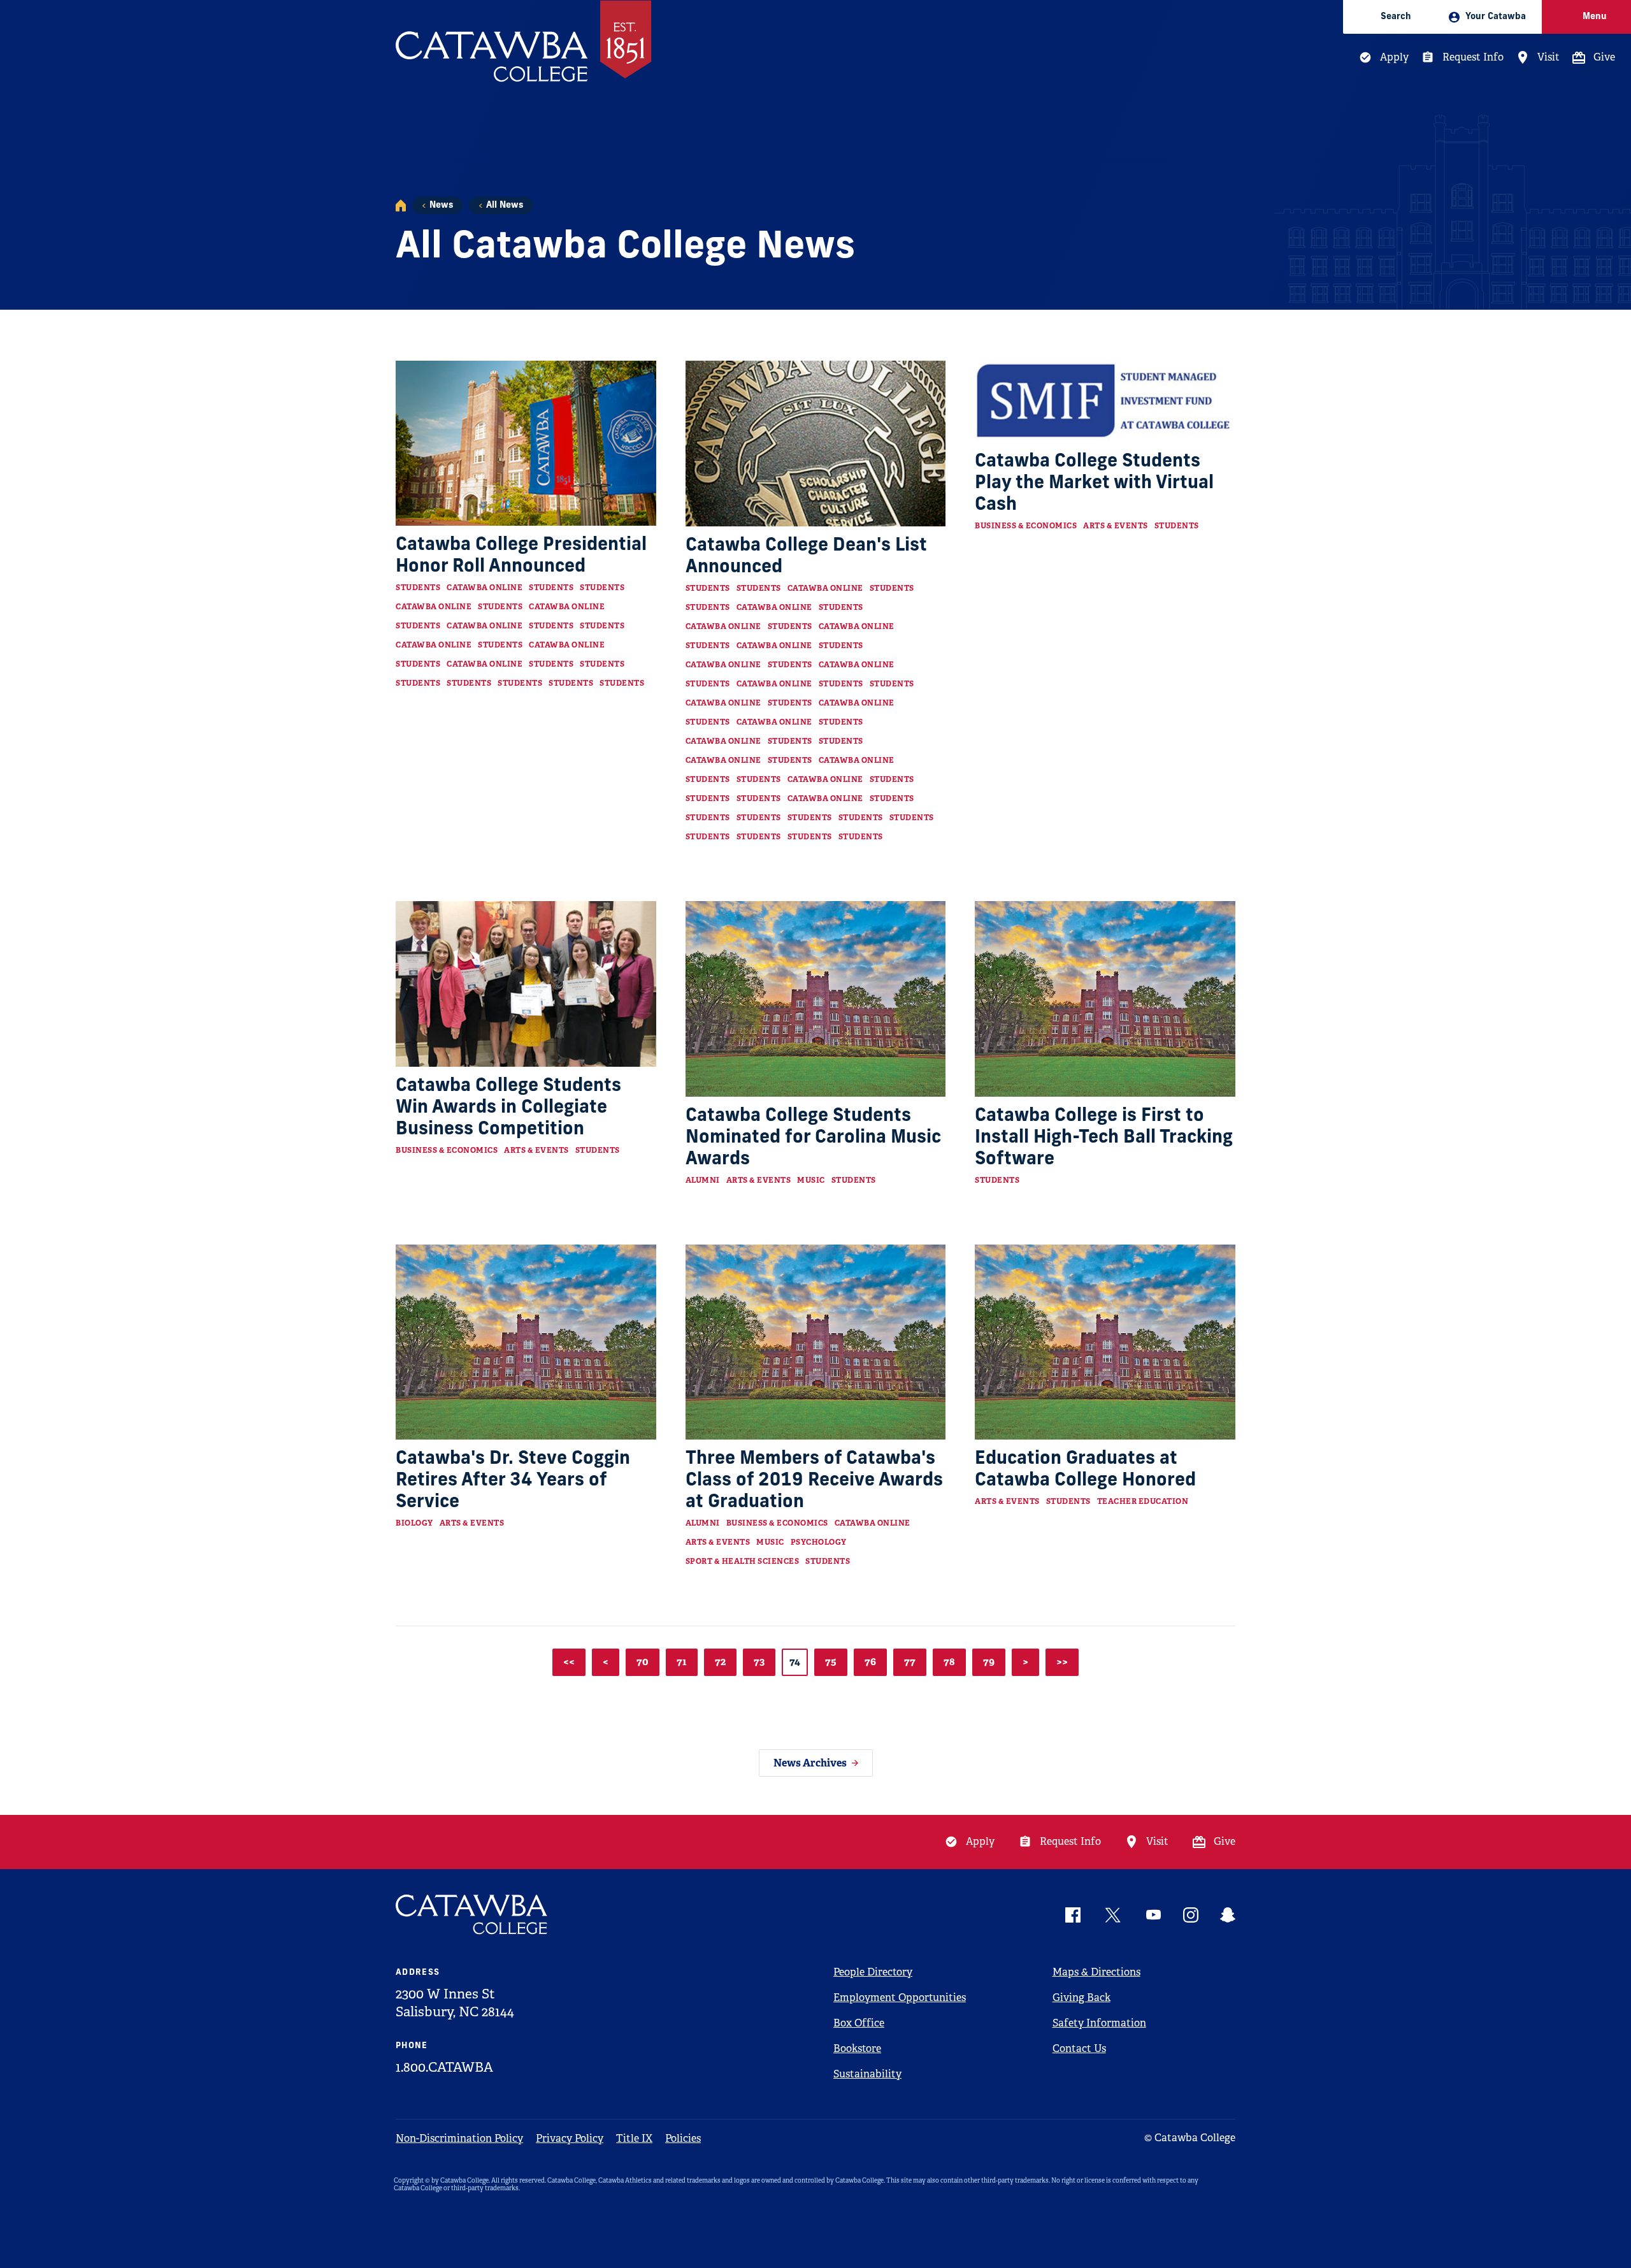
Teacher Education (1143, 1501)
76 (870, 1662)
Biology (414, 1523)
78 (949, 1662)
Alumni (703, 1180)
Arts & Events (1116, 526)
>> (1062, 1662)
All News (505, 206)
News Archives (810, 1763)
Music (811, 1180)
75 (831, 1662)
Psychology (819, 1542)
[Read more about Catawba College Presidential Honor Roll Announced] (526, 443)
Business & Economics (1026, 526)
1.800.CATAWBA (444, 2067)
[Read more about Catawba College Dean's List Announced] (816, 444)
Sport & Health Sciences (743, 1561)
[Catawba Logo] (472, 1915)
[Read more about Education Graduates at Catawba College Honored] (1105, 1342)
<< (569, 1662)
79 (989, 1662)
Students (418, 588)
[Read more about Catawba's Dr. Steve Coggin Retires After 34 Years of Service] (526, 1342)
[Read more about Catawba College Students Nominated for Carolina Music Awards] (816, 999)
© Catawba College (1190, 2138)
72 (720, 1662)
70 (643, 1662)
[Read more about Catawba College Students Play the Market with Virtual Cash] (1105, 401)
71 (682, 1662)
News (441, 206)
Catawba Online (485, 588)
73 (759, 1662)
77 (910, 1662)
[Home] (401, 206)
